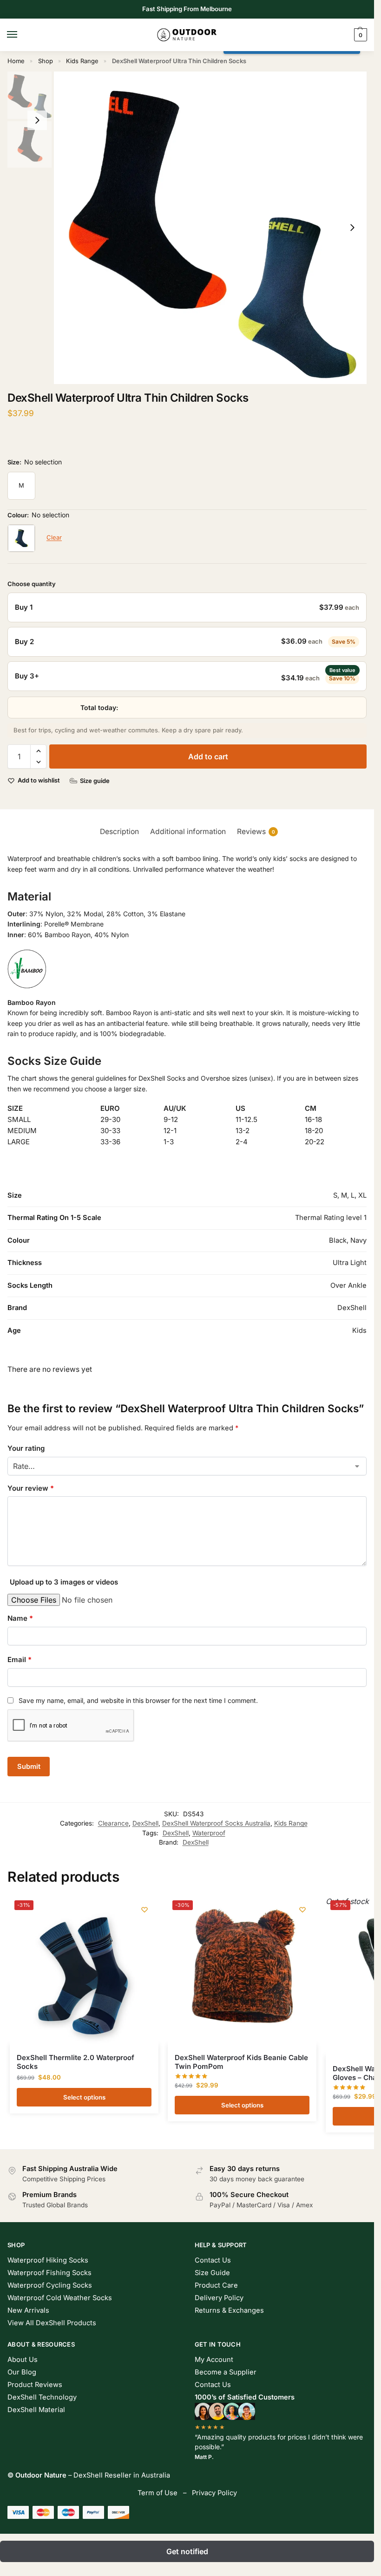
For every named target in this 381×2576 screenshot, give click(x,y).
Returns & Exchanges (229, 2310)
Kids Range (82, 61)
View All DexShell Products (52, 2323)
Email (20, 1660)
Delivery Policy (219, 2298)
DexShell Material (36, 2410)
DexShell (145, 1823)
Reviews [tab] (256, 831)
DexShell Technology (42, 2397)
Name (20, 1618)
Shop (46, 61)
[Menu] (21, 35)
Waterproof (209, 1833)
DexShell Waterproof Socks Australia (216, 1823)
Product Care (216, 2285)
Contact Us (213, 2260)
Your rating (26, 1448)
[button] (359, 35)
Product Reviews (35, 2385)
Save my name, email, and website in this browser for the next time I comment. (138, 1700)
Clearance (113, 1823)
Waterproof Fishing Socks (49, 2273)
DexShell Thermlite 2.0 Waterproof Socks (76, 2062)
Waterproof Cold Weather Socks (60, 2298)
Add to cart (208, 756)
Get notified (187, 2551)
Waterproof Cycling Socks (50, 2285)
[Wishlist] (145, 1910)
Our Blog (22, 2372)
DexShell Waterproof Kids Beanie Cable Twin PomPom (241, 2062)
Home (16, 61)
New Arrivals (28, 2310)
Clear (54, 537)
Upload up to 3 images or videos (64, 1582)
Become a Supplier (226, 2372)
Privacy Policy (214, 2493)
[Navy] (21, 538)
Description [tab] (119, 831)
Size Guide (212, 2273)
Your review (31, 1488)
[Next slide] (352, 228)
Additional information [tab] (188, 831)
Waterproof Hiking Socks (48, 2260)
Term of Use (158, 2493)
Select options (84, 2097)
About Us (23, 2360)
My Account (214, 2360)
